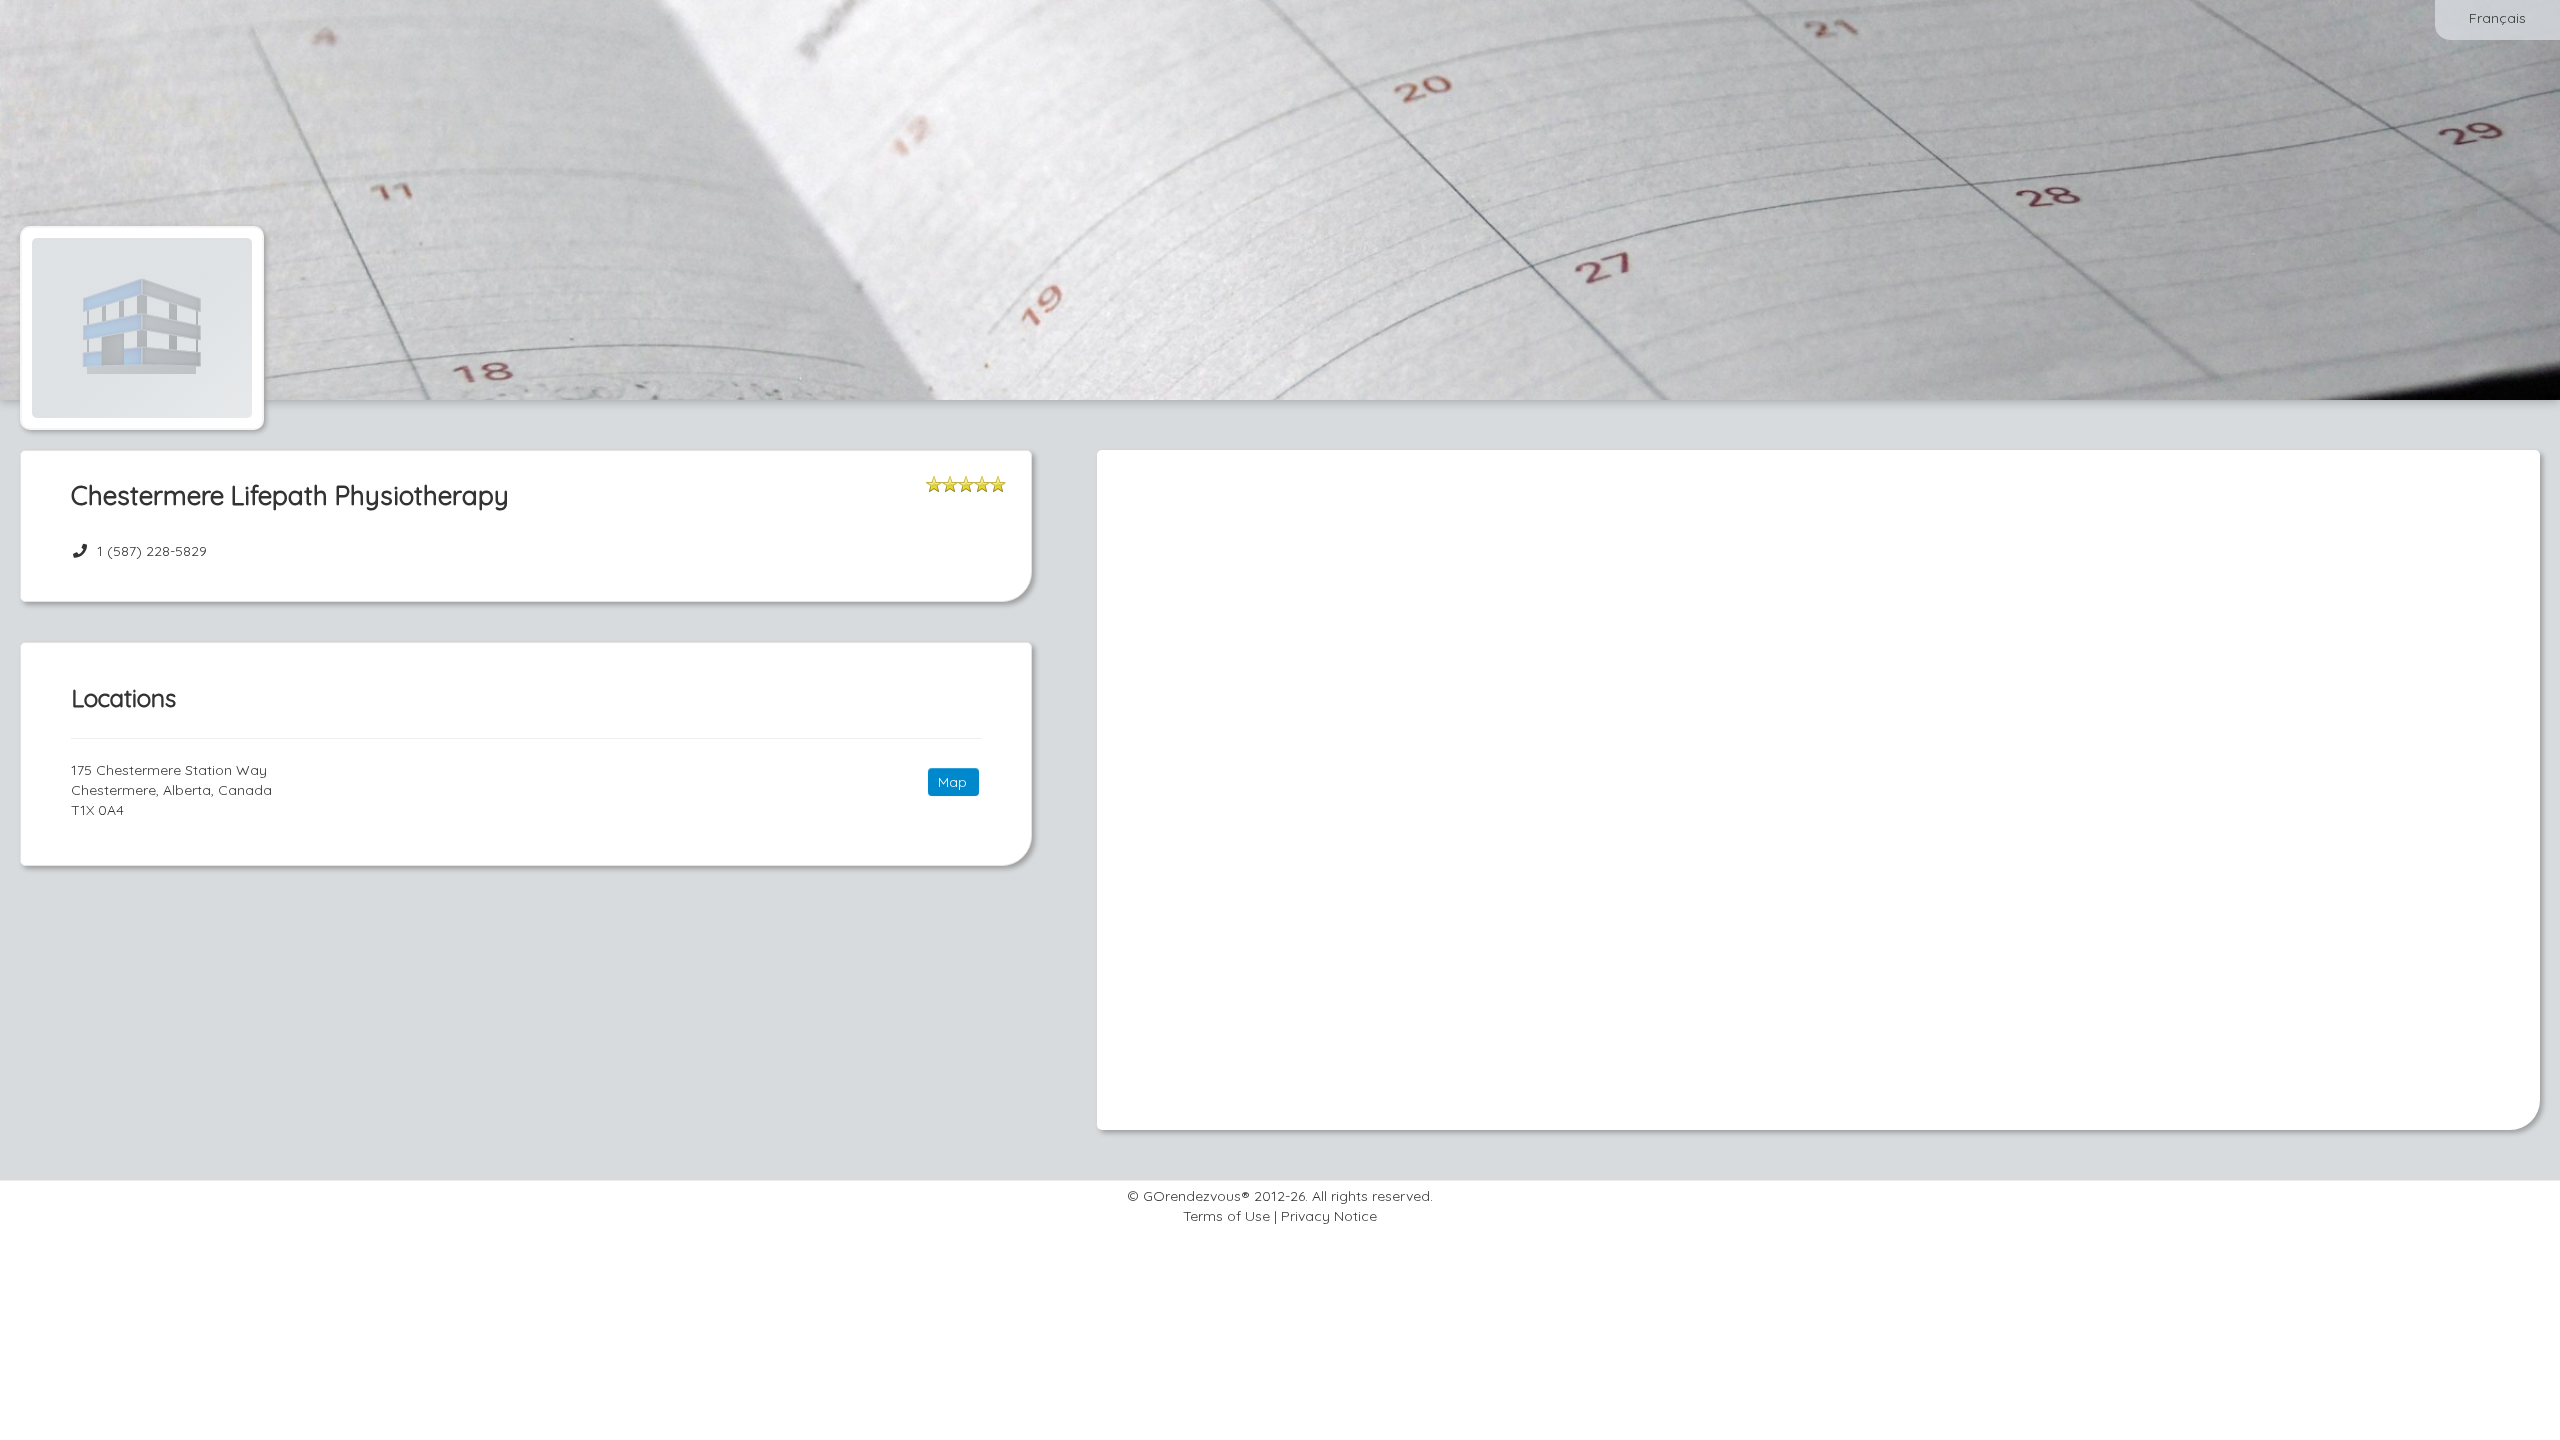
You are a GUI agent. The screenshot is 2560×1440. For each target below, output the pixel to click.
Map (952, 782)
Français (2497, 18)
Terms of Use (1226, 1216)
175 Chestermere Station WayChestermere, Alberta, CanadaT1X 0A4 (171, 790)
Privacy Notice (1329, 1216)
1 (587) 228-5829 (152, 551)
